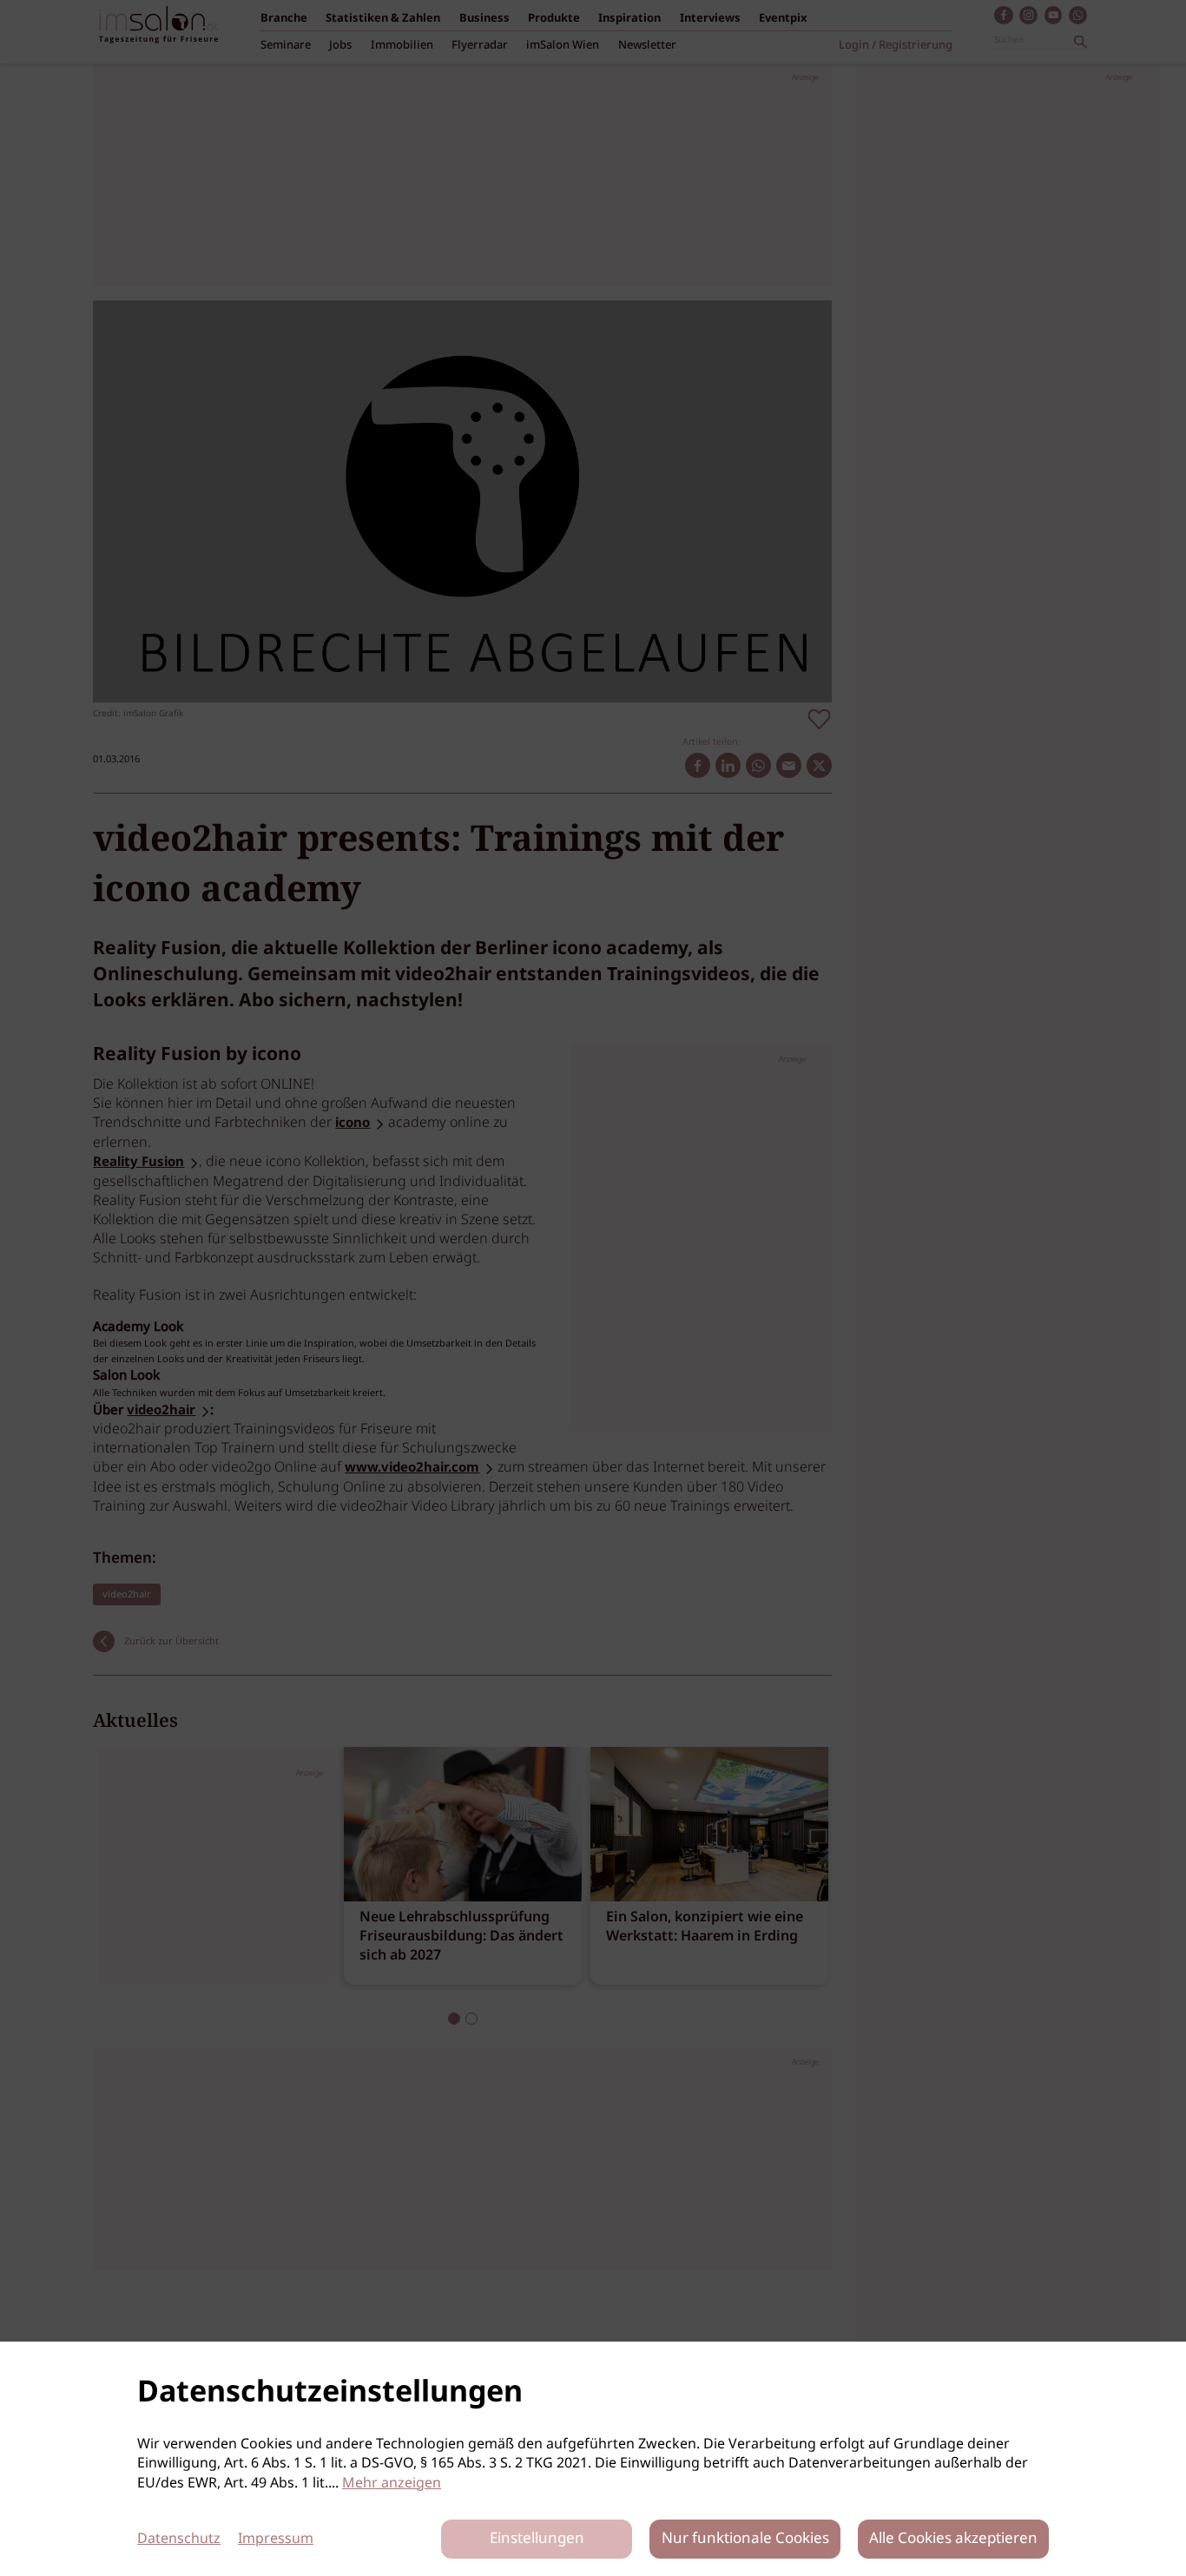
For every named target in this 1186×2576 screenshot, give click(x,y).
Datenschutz (179, 2539)
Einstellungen (537, 2539)
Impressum (276, 2539)
